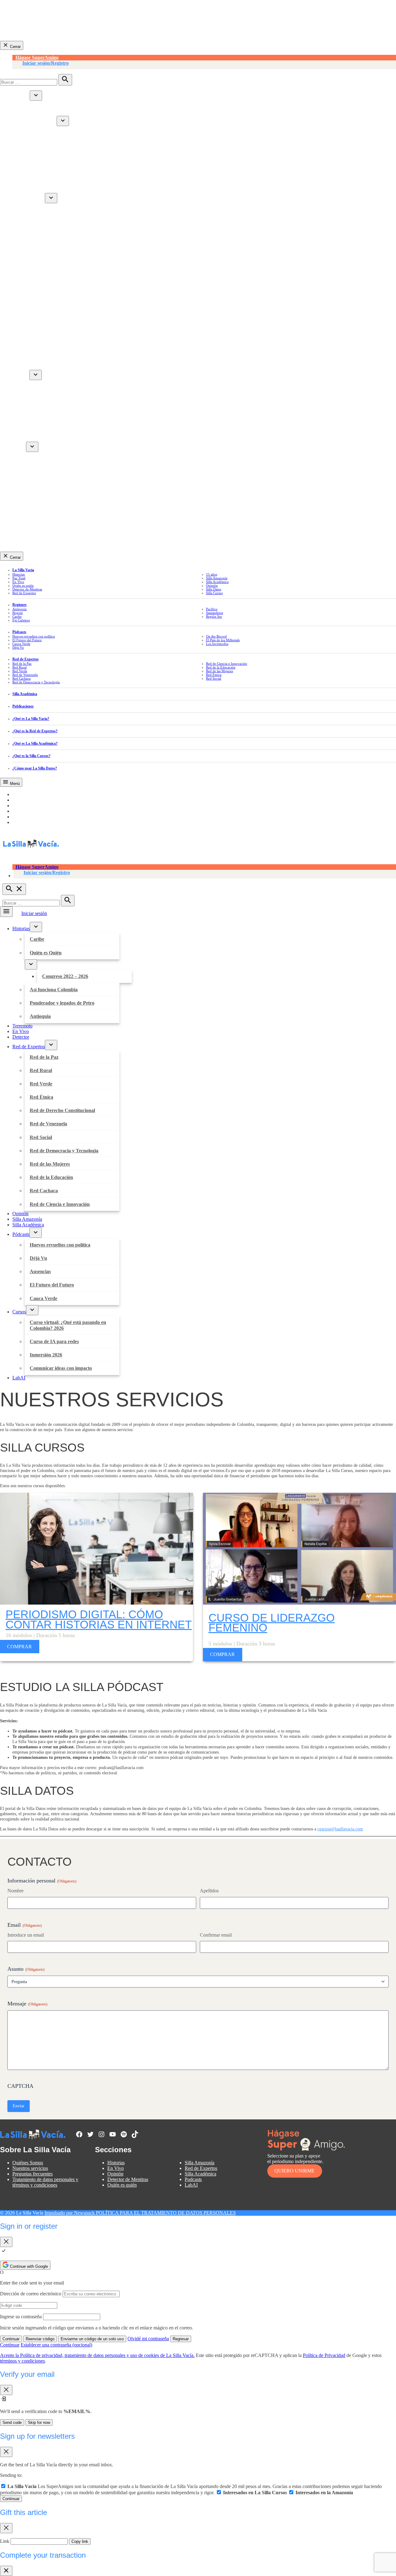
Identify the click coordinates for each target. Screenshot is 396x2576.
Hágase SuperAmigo (37, 57)
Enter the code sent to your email (32, 2283)
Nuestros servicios (30, 2168)
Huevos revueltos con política (55, 386)
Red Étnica (37, 245)
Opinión (20, 352)
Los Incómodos (217, 644)
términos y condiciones (22, 2361)
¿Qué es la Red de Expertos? (35, 731)
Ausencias (35, 410)
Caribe (32, 106)
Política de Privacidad (324, 2355)
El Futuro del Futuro (47, 422)
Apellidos (209, 1891)
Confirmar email (216, 1935)
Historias (21, 97)
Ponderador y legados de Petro (57, 153)
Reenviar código (40, 2339)
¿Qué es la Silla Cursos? (31, 756)
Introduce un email (26, 1935)
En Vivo (21, 182)
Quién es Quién (41, 123)
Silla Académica (28, 366)
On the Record (216, 636)
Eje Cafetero (21, 620)
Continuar (11, 2339)
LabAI (19, 504)
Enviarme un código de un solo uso (92, 2339)
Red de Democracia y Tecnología (59, 294)
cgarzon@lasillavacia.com (340, 1829)
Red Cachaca (39, 330)
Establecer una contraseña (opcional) (56, 2345)
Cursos (19, 448)
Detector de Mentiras (27, 589)
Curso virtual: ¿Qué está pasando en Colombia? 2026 (81, 458)
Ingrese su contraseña (21, 2317)
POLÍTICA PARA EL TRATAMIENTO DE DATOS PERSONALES (166, 2213)
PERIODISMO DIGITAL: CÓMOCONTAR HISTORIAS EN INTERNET (99, 1619)
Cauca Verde (39, 434)
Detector (21, 189)
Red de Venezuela (43, 269)
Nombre (15, 1891)
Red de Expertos (29, 200)
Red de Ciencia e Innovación (55, 342)
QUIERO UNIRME (295, 2171)
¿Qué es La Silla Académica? (35, 743)
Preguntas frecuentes (32, 2174)
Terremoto (22, 175)
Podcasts (193, 2179)
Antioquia (35, 165)
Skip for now (39, 2423)
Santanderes (215, 613)
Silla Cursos (214, 593)
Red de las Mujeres (45, 306)
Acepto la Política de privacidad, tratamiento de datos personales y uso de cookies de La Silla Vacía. (97, 2355)
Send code (12, 2423)
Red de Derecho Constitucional (57, 257)
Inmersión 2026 (41, 482)
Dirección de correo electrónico (31, 2294)
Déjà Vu (33, 398)
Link (5, 2541)
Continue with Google (28, 2266)
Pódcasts (21, 377)
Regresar (181, 2339)
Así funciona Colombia (49, 141)
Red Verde (36, 233)
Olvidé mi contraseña (148, 2339)
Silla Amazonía (27, 359)
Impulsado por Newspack (70, 2213)
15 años (212, 574)
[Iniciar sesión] (204, 65)
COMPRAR (19, 1647)
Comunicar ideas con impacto (56, 494)
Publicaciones (23, 706)
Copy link (80, 2541)
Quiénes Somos (28, 2163)
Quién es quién (23, 585)
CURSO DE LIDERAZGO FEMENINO (272, 1623)
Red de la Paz (39, 209)
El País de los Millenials (223, 640)
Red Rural (36, 221)
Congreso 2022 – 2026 (60, 129)
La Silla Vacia (23, 570)
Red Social (36, 281)
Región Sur (214, 616)
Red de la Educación (46, 318)
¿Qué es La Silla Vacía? (31, 719)
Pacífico (212, 609)
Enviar (19, 2106)
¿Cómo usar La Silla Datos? (35, 768)
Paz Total (19, 578)
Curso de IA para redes (49, 470)
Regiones (19, 605)
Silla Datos (214, 589)
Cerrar (15, 47)
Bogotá (17, 613)
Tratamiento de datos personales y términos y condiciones (45, 2182)
